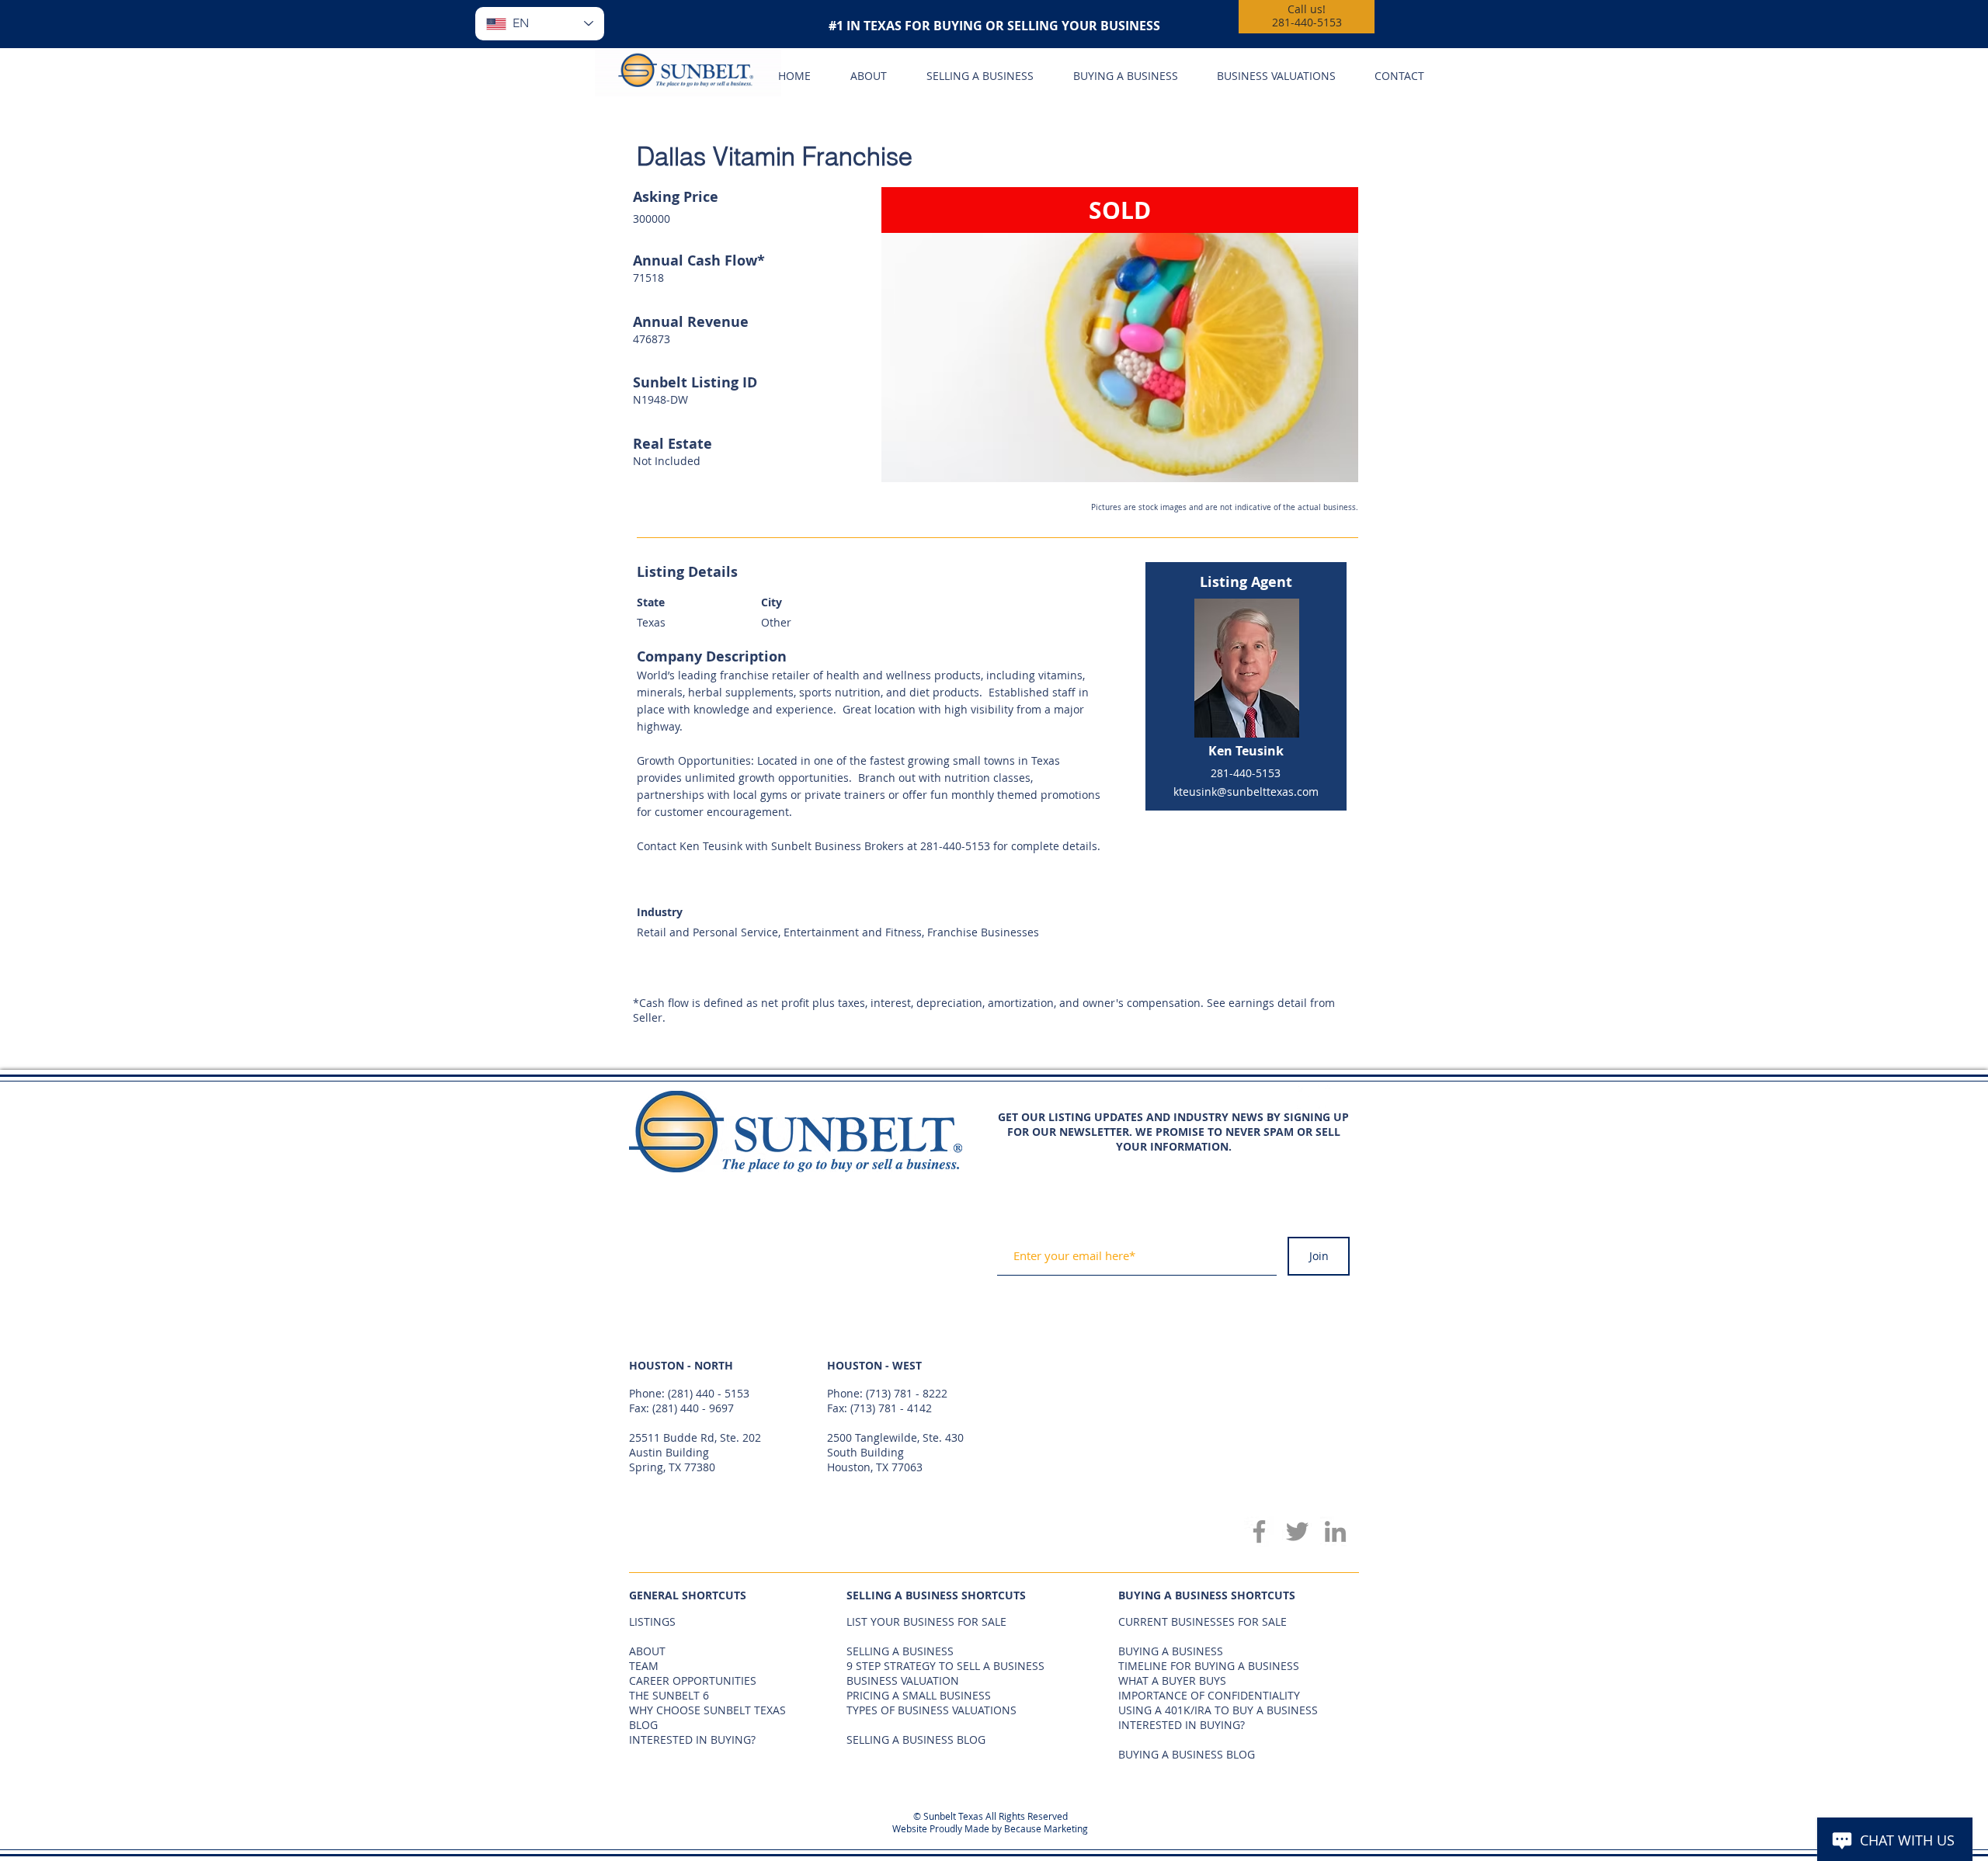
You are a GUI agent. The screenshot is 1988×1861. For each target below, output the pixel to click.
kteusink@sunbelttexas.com (1246, 792)
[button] (1120, 335)
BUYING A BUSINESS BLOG (1187, 1754)
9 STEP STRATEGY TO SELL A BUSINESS (945, 1666)
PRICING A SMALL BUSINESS (919, 1695)
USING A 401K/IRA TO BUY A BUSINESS (1218, 1710)
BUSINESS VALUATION (903, 1680)
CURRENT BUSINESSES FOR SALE (1203, 1621)
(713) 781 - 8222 (907, 1393)
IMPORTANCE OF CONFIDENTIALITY (1209, 1695)
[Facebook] (1259, 1531)
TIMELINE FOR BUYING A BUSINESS (1209, 1666)
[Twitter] (1297, 1531)
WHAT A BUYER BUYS (1172, 1680)
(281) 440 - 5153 (709, 1393)
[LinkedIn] (1335, 1531)
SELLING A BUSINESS (900, 1651)
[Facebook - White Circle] (1309, 1097)
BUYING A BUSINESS (1171, 1651)
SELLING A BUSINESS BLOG (916, 1739)
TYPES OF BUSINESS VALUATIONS (931, 1710)
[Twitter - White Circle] (1336, 1097)
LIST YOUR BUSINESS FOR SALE (926, 1621)
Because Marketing (1046, 1828)
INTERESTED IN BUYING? (1182, 1725)
